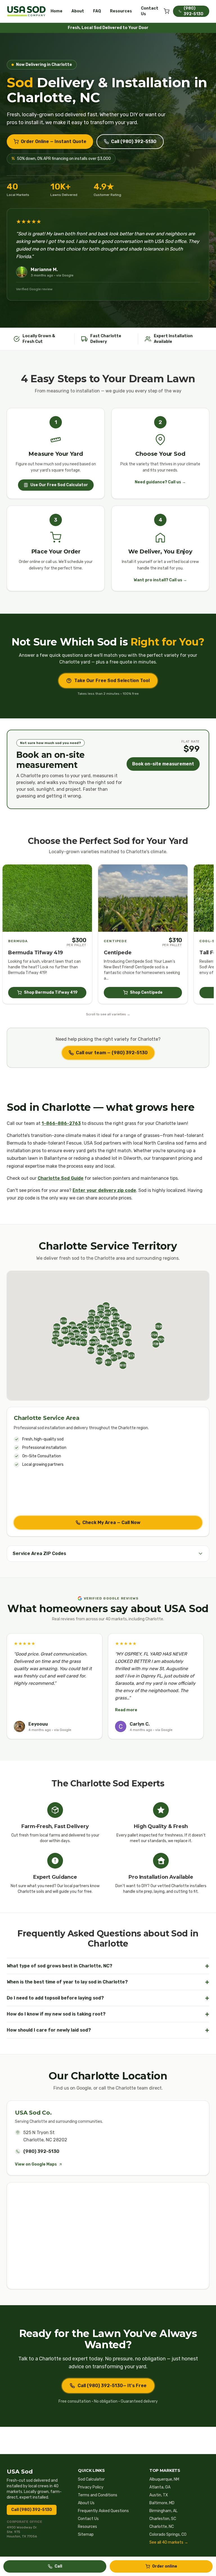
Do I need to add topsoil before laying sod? (108, 1998)
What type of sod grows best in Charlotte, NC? (108, 1966)
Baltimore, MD (162, 2503)
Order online (165, 2566)
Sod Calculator (91, 2479)
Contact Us (150, 11)
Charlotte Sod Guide (61, 1178)
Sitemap (86, 2534)
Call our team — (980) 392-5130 (112, 1053)
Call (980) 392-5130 (134, 141)
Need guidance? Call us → (160, 482)
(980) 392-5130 (41, 2151)
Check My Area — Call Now (111, 1522)
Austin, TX (159, 2495)
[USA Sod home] (26, 11)
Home (57, 11)
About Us (86, 2503)
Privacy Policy (91, 2487)
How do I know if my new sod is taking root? (108, 2014)
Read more (126, 1710)
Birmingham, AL (163, 2511)
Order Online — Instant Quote (54, 141)
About (78, 11)
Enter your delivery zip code (104, 1190)
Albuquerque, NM (164, 2479)
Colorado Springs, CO (168, 2534)
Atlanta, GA (160, 2487)
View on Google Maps (36, 2164)
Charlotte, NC (162, 2527)
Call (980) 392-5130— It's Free (112, 2386)
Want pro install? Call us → (160, 580)
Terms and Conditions (98, 2495)
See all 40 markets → (169, 2542)
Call (58, 2566)
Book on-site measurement (163, 764)
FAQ (97, 11)
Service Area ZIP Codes (39, 1553)
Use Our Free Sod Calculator (59, 485)
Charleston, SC (163, 2519)
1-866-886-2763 (61, 1123)
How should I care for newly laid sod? (108, 2030)
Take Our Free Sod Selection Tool (112, 681)
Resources (121, 11)
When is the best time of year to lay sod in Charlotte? (108, 1982)
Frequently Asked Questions (103, 2511)
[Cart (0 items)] (166, 11)
